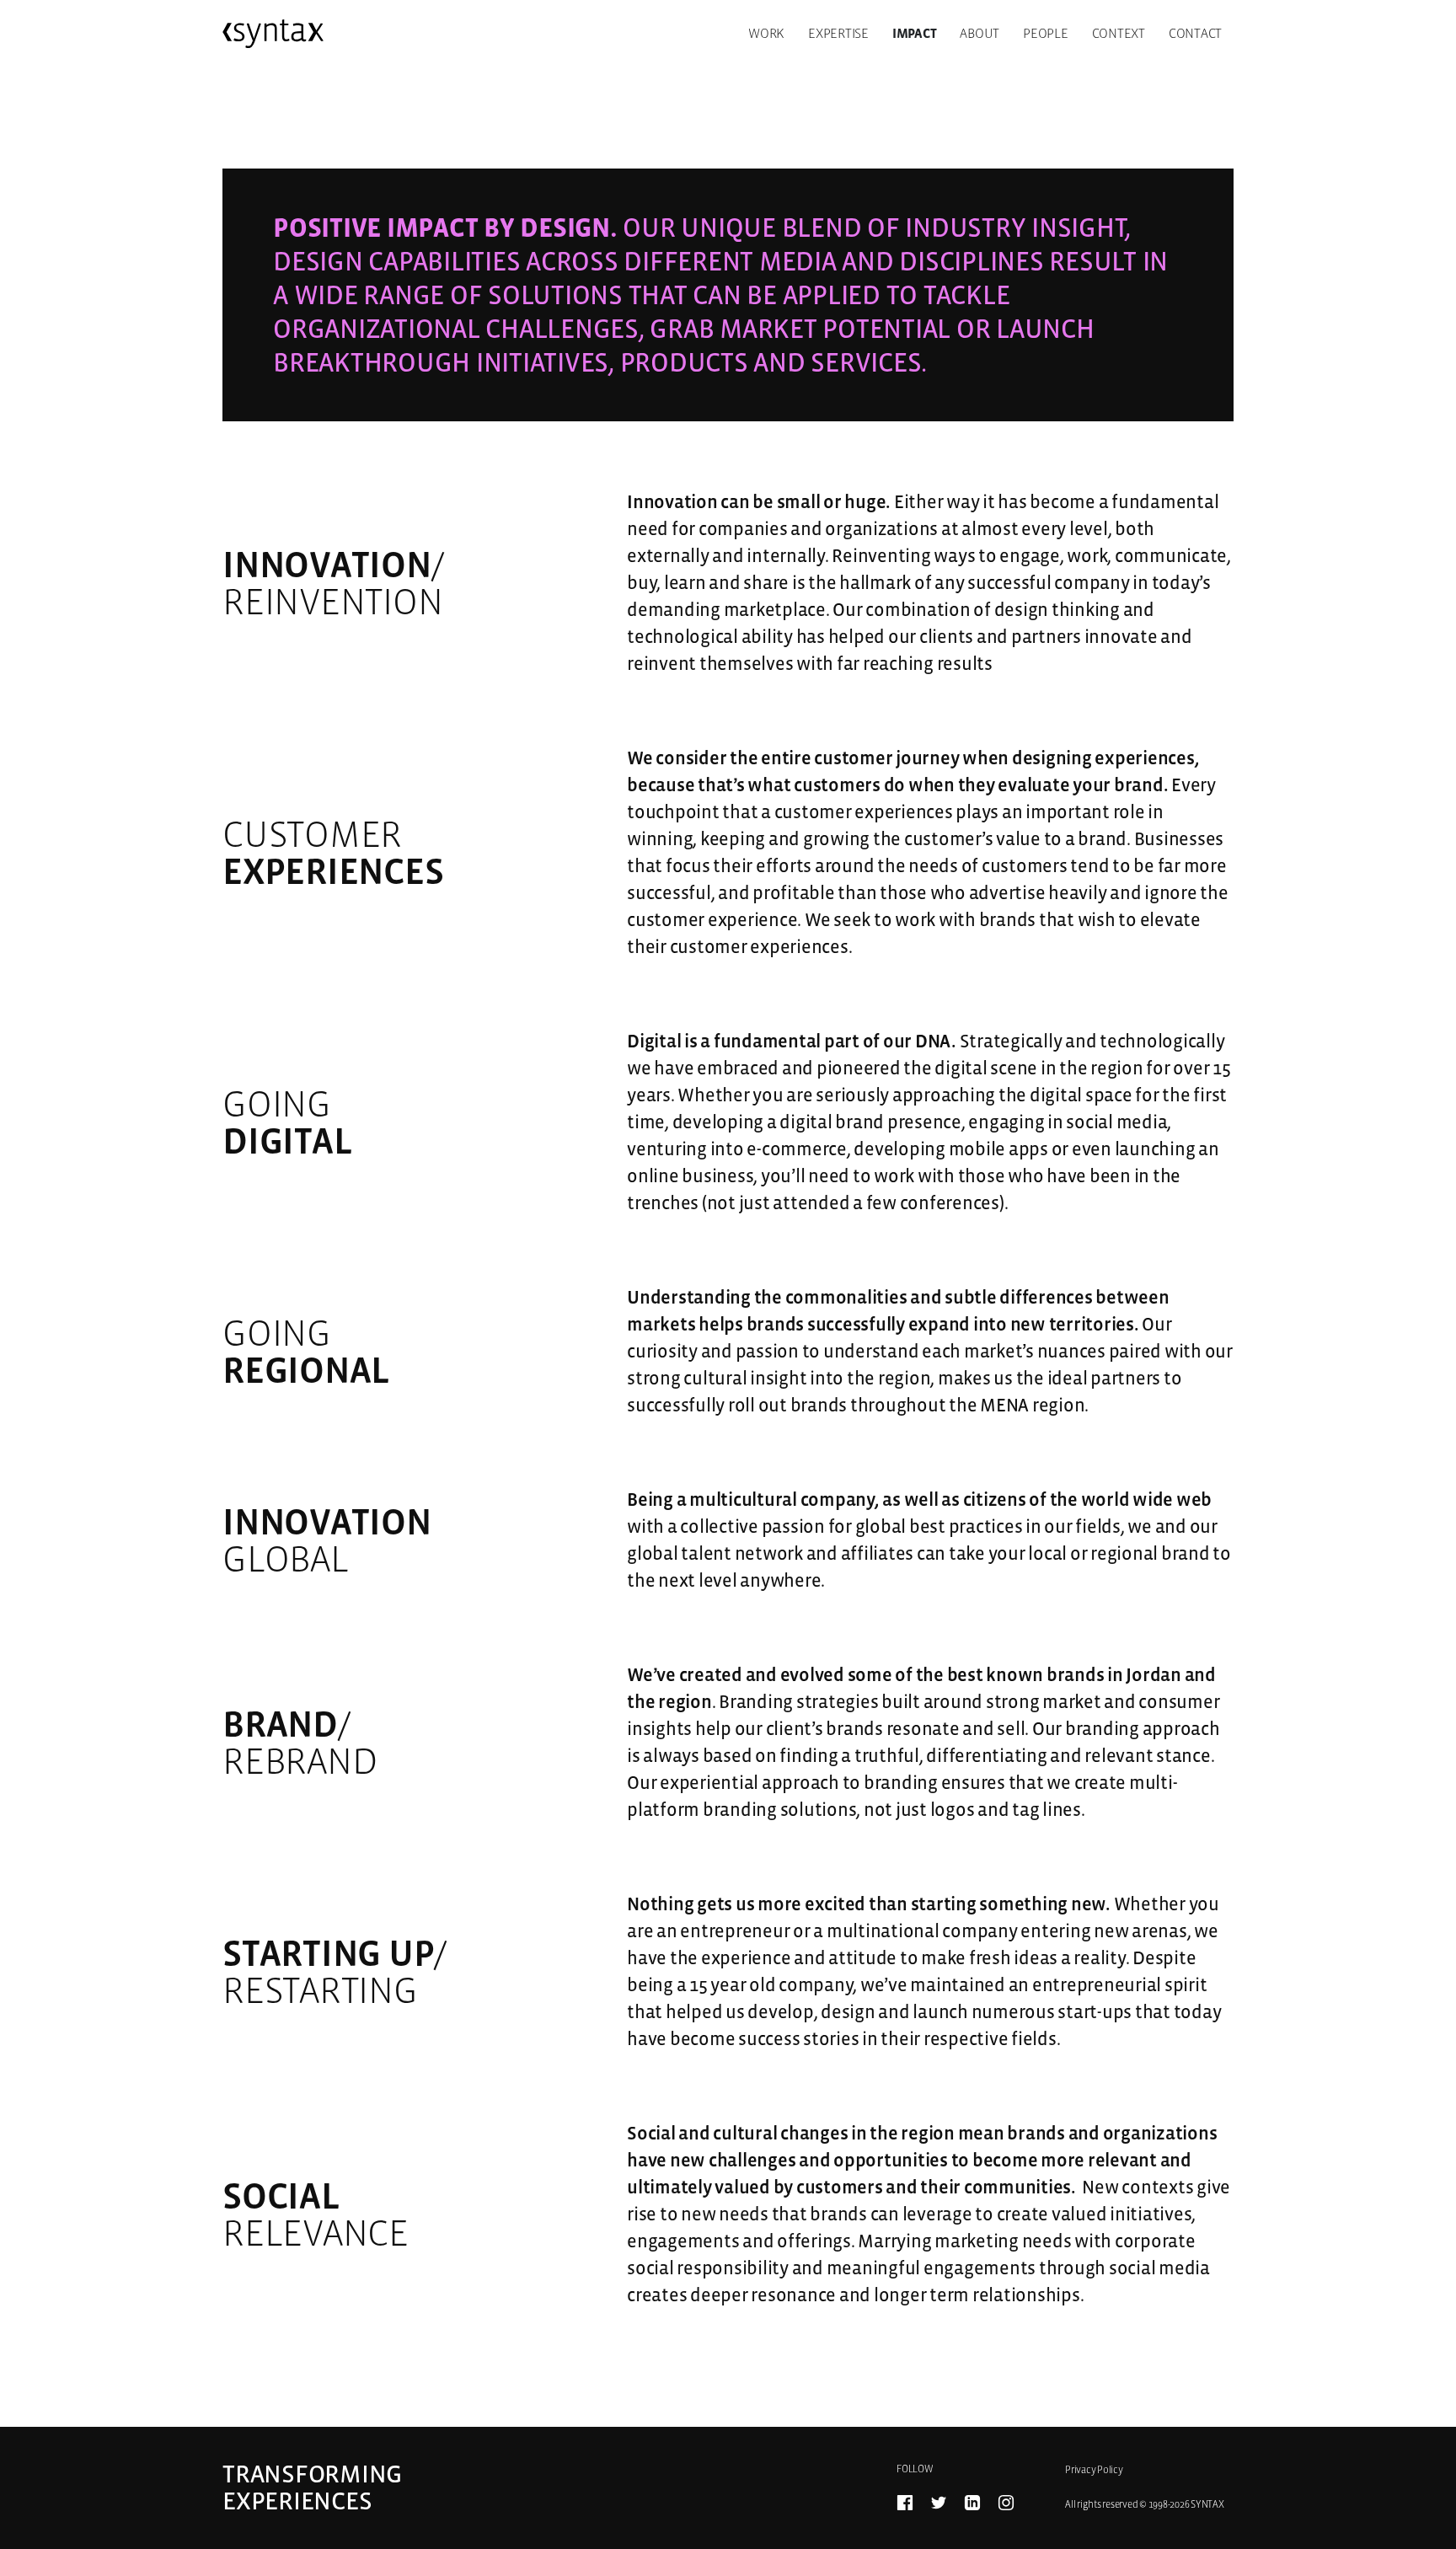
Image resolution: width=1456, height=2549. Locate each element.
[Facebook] (905, 2503)
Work (766, 33)
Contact (1195, 33)
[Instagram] (1006, 2503)
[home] (273, 34)
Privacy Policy (1094, 2470)
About (980, 33)
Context (1119, 33)
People (1046, 33)
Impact (915, 33)
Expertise (838, 33)
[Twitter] (939, 2503)
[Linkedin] (972, 2503)
